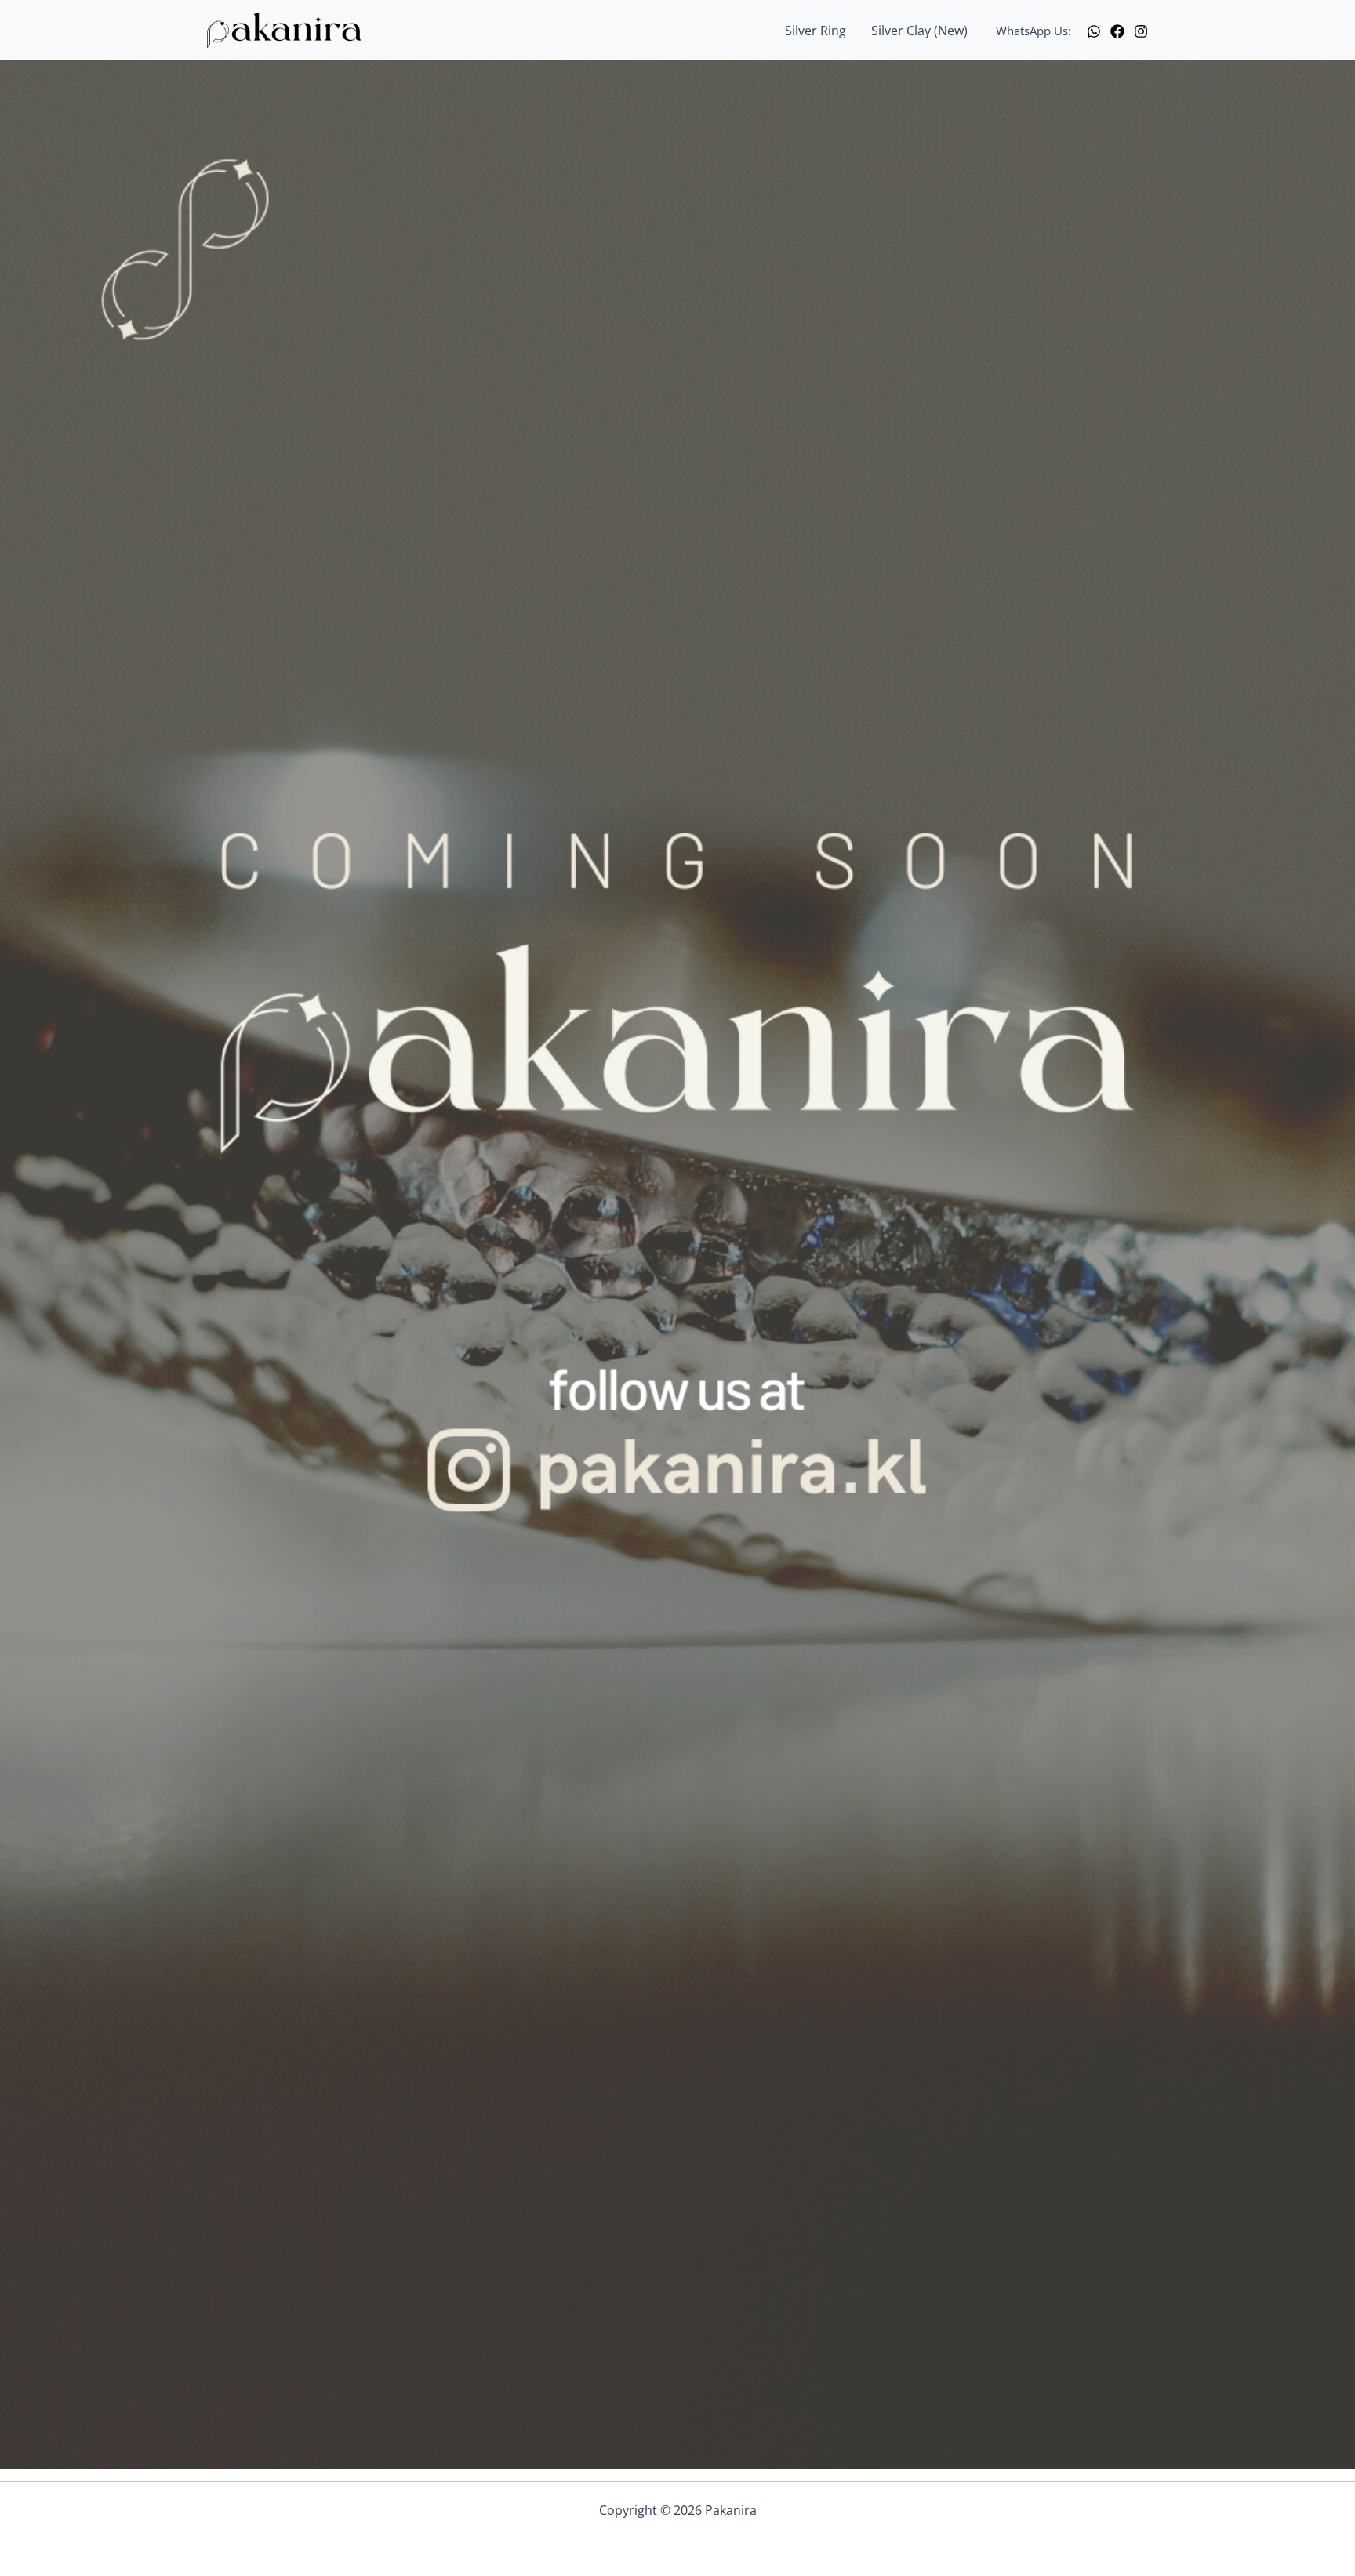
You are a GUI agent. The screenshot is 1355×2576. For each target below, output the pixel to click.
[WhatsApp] (1094, 31)
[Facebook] (1117, 31)
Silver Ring (816, 31)
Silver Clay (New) (919, 31)
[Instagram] (1141, 31)
